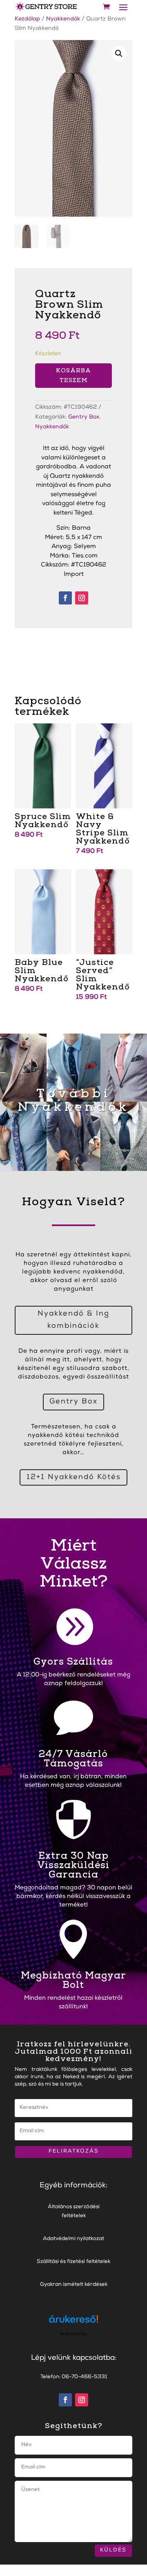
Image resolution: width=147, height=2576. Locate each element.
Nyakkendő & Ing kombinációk (73, 1320)
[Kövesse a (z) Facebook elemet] (65, 598)
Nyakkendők (63, 19)
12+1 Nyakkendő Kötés (74, 1477)
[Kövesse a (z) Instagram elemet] (82, 598)
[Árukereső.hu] (73, 2323)
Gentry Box (84, 417)
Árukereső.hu (73, 2334)
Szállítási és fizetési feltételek (73, 2262)
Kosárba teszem (73, 375)
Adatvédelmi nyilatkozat (73, 2239)
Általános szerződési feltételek (74, 2212)
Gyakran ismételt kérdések (74, 2285)
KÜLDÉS (113, 2550)
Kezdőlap (27, 19)
